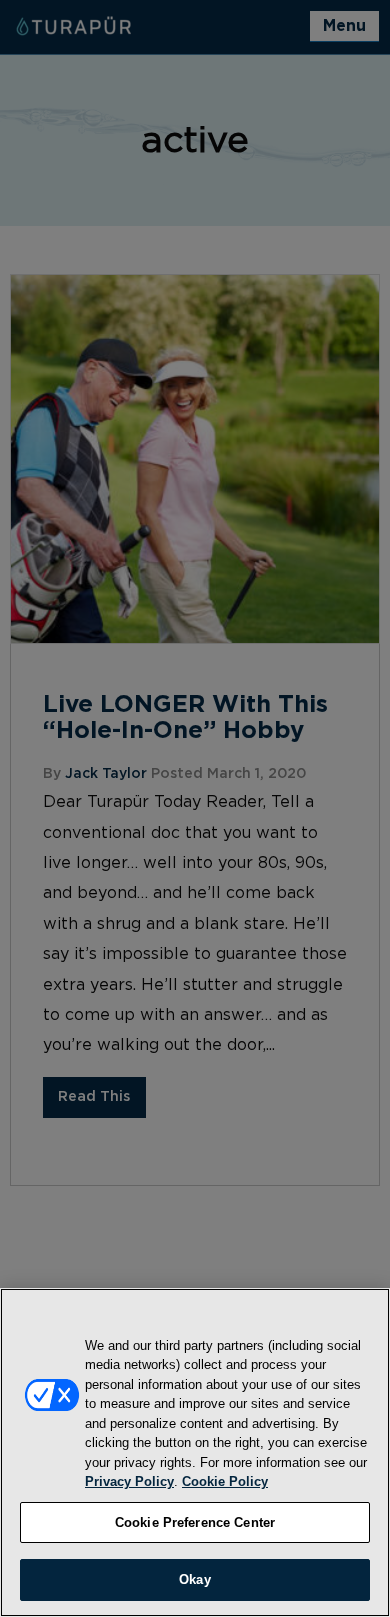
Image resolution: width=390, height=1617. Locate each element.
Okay (195, 1579)
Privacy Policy (129, 1481)
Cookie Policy (225, 1481)
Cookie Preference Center (195, 1522)
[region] (195, 1452)
